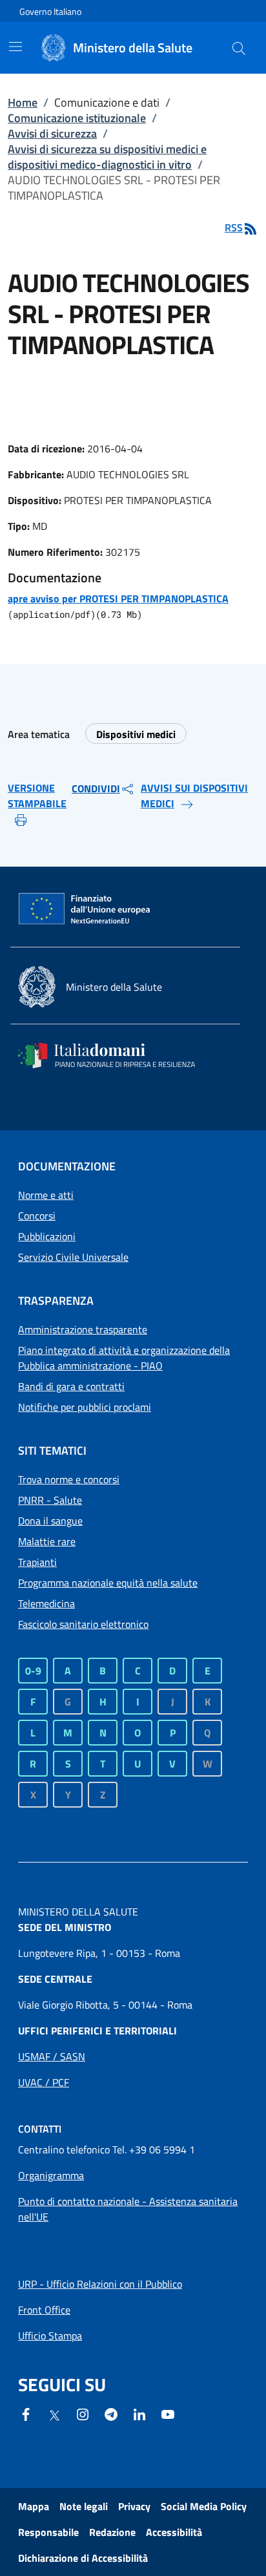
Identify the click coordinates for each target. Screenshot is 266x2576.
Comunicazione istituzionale (77, 118)
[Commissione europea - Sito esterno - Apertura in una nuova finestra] (85, 909)
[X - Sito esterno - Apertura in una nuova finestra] (54, 2414)
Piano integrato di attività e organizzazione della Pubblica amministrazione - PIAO (124, 1358)
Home (23, 102)
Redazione (112, 2532)
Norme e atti (46, 1195)
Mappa (34, 2506)
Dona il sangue (50, 1521)
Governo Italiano (50, 11)
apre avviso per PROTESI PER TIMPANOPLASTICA (118, 598)
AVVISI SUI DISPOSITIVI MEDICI (194, 796)
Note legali (84, 2506)
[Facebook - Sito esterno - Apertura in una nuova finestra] (26, 2413)
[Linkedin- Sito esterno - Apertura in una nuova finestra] (139, 2413)
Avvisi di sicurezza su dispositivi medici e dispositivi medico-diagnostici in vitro (107, 157)
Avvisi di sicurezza (52, 133)
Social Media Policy (204, 2506)
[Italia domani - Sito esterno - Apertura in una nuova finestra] (115, 1055)
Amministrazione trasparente (83, 1329)
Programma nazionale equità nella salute (108, 1583)
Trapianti (37, 1562)
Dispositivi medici (136, 734)
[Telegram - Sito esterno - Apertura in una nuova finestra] (111, 2413)
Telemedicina (46, 1603)
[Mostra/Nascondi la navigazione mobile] (15, 47)
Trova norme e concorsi (69, 1479)
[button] (239, 48)
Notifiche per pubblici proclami (85, 1407)
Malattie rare (47, 1541)
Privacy (134, 2506)
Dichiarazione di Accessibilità (83, 2558)
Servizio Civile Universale (73, 1257)
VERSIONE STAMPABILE (37, 796)
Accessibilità (174, 2532)
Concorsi (37, 1216)
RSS (234, 227)
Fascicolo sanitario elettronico (83, 1624)
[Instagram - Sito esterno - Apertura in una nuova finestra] (83, 2413)
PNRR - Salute (50, 1500)
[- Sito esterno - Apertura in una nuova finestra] (168, 2413)
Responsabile (48, 2532)
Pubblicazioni (47, 1236)
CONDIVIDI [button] (96, 788)
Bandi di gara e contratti (71, 1386)
